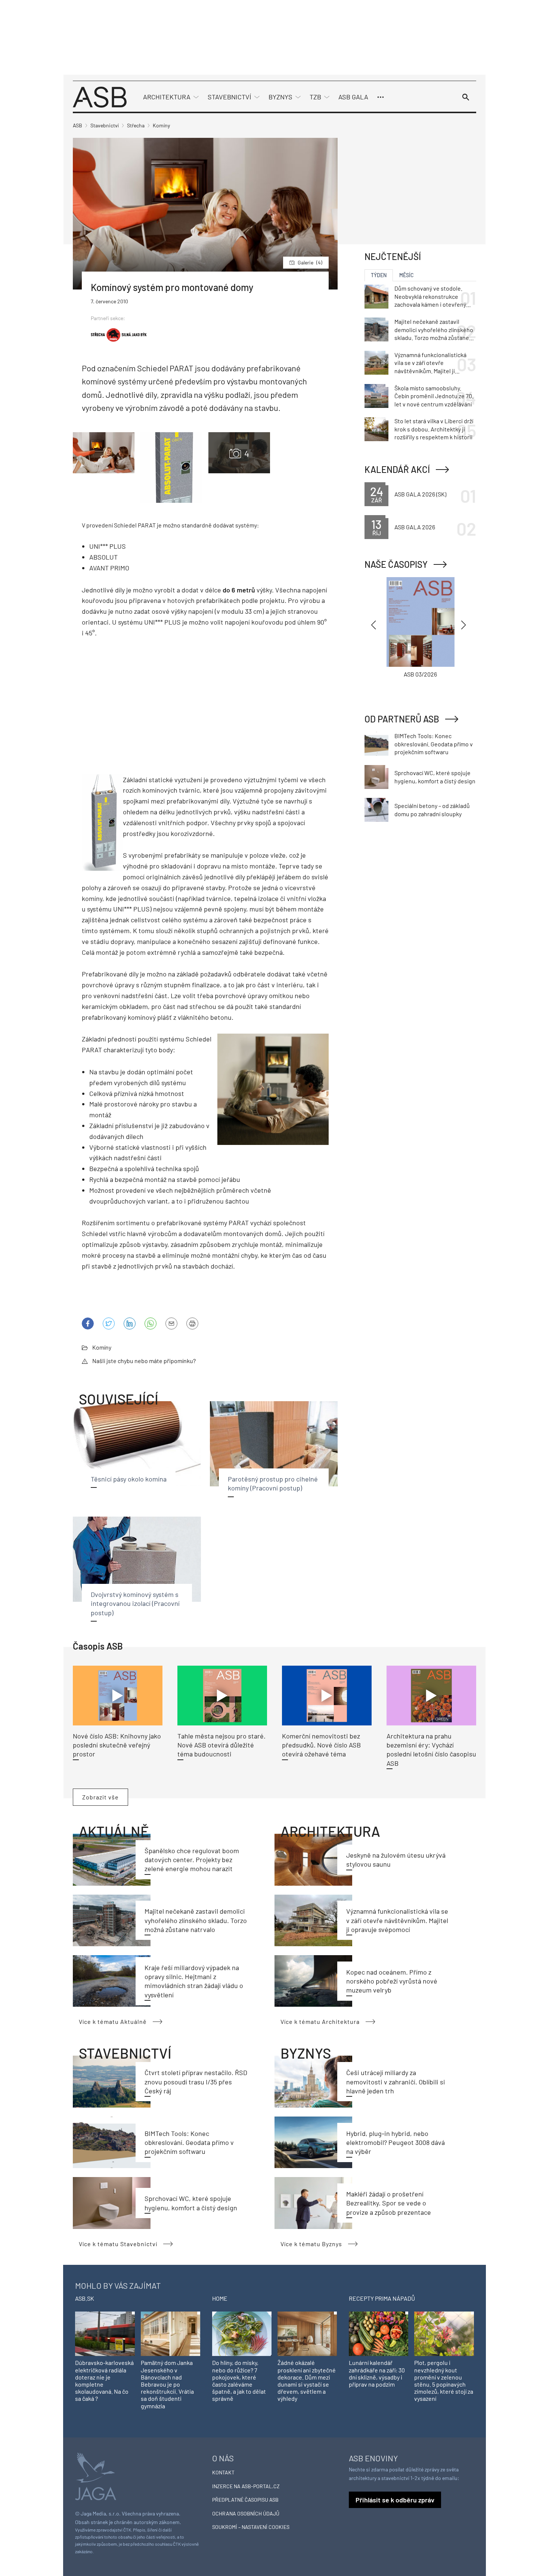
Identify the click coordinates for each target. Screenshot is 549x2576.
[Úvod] (100, 96)
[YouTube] (151, 1323)
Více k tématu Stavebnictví (118, 2244)
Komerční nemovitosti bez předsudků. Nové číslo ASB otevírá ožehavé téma (321, 1745)
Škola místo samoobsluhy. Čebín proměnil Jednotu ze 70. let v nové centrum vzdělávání (434, 396)
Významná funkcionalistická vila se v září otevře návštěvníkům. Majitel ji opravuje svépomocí (397, 1920)
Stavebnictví (229, 97)
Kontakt (223, 2472)
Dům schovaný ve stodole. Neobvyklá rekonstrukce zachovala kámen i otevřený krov (430, 297)
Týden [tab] (379, 275)
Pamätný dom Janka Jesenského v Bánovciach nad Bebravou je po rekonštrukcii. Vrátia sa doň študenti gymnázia (167, 2384)
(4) (310, 262)
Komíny (102, 1347)
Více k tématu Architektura (320, 2021)
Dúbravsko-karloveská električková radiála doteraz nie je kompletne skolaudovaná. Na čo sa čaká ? (104, 2380)
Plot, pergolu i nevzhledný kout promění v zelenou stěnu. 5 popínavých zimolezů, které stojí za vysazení (444, 2380)
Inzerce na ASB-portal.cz (246, 2486)
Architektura (167, 97)
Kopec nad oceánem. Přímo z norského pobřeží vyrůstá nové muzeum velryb (392, 1981)
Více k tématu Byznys (311, 2244)
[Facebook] (88, 1323)
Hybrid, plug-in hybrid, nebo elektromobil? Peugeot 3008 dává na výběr (396, 2142)
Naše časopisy (396, 564)
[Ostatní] (381, 97)
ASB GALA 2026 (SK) (420, 494)
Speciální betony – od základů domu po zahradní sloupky (432, 810)
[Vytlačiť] (192, 1323)
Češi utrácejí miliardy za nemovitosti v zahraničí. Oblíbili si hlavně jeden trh (396, 2082)
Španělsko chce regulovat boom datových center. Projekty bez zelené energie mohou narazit (192, 1860)
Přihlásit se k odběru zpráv (395, 2500)
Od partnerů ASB (402, 719)
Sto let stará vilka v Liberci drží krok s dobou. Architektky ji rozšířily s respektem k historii (434, 429)
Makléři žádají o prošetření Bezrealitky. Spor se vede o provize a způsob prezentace (389, 2203)
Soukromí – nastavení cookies (251, 2527)
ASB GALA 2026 (415, 527)
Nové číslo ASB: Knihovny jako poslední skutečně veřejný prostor (117, 1745)
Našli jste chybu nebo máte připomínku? (144, 1361)
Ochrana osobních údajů (246, 2513)
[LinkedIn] (130, 1323)
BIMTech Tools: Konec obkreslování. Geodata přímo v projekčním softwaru (189, 2142)
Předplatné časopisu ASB (245, 2500)
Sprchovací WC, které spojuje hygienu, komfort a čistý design (435, 777)
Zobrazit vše (100, 1797)
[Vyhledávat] (466, 97)
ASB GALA (353, 97)
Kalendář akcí (397, 469)
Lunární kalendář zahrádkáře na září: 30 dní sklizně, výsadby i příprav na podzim (377, 2373)
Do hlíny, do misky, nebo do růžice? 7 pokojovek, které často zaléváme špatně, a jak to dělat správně (239, 2380)
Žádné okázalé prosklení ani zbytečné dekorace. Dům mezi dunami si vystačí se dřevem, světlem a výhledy (307, 2380)
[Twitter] (109, 1323)
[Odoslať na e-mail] (171, 1323)
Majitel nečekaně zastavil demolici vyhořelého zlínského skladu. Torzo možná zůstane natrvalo (196, 1920)
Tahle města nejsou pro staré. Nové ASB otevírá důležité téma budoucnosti (221, 1745)
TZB (315, 97)
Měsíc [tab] (407, 275)
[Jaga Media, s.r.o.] (96, 2476)
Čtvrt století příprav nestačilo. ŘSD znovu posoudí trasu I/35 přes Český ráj (196, 2082)
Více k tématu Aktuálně (113, 2021)
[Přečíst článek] (118, 1696)
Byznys (280, 97)
